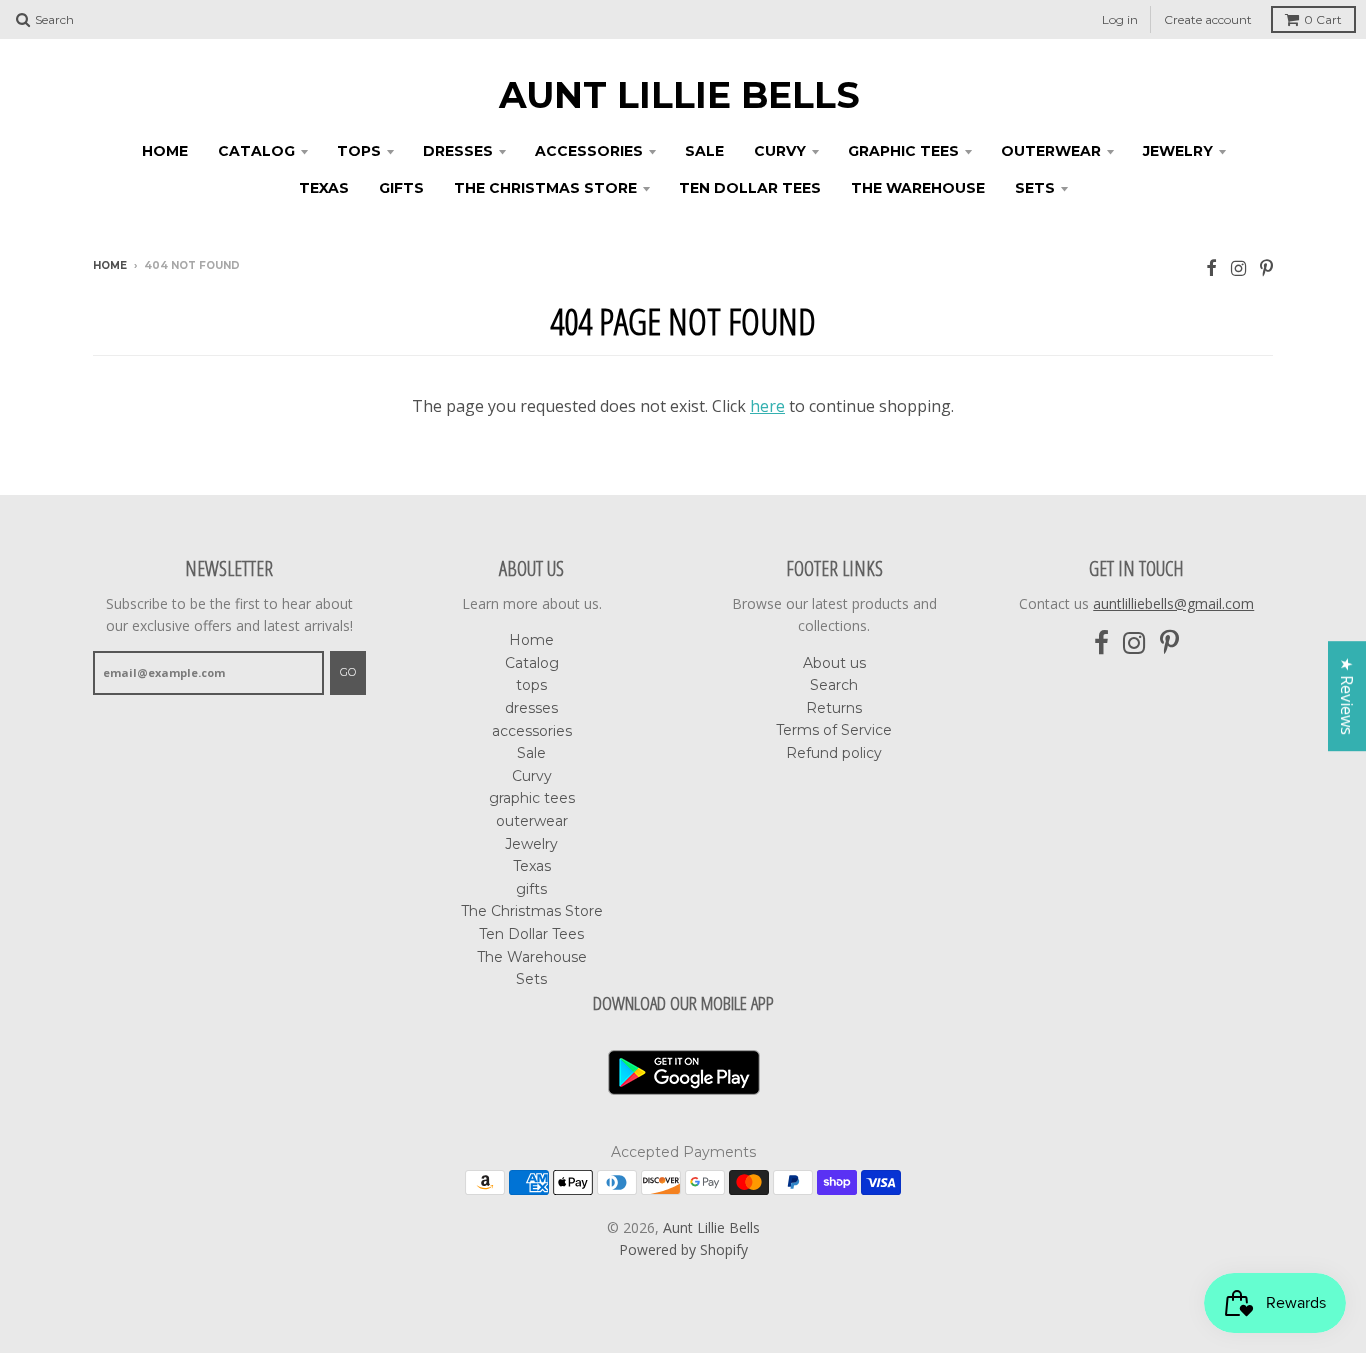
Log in (1120, 19)
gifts (401, 188)
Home (165, 151)
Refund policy (834, 753)
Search (834, 685)
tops (359, 151)
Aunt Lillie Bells (679, 95)
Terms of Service (834, 730)
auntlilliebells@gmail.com (1173, 603)
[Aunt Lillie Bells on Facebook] (1211, 267)
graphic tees (903, 151)
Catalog (256, 151)
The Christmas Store (545, 188)
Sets (1035, 188)
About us (834, 663)
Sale (704, 151)
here (767, 406)
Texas (324, 188)
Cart (1323, 19)
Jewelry (1178, 151)
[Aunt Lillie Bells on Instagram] (1238, 267)
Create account (1208, 19)
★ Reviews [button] (1347, 696)
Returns (834, 708)
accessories (589, 151)
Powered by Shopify (683, 1249)
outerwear (1051, 151)
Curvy (780, 151)
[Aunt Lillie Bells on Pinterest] (1266, 267)
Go (348, 672)
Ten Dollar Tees (750, 188)
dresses (458, 151)
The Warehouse (918, 188)
